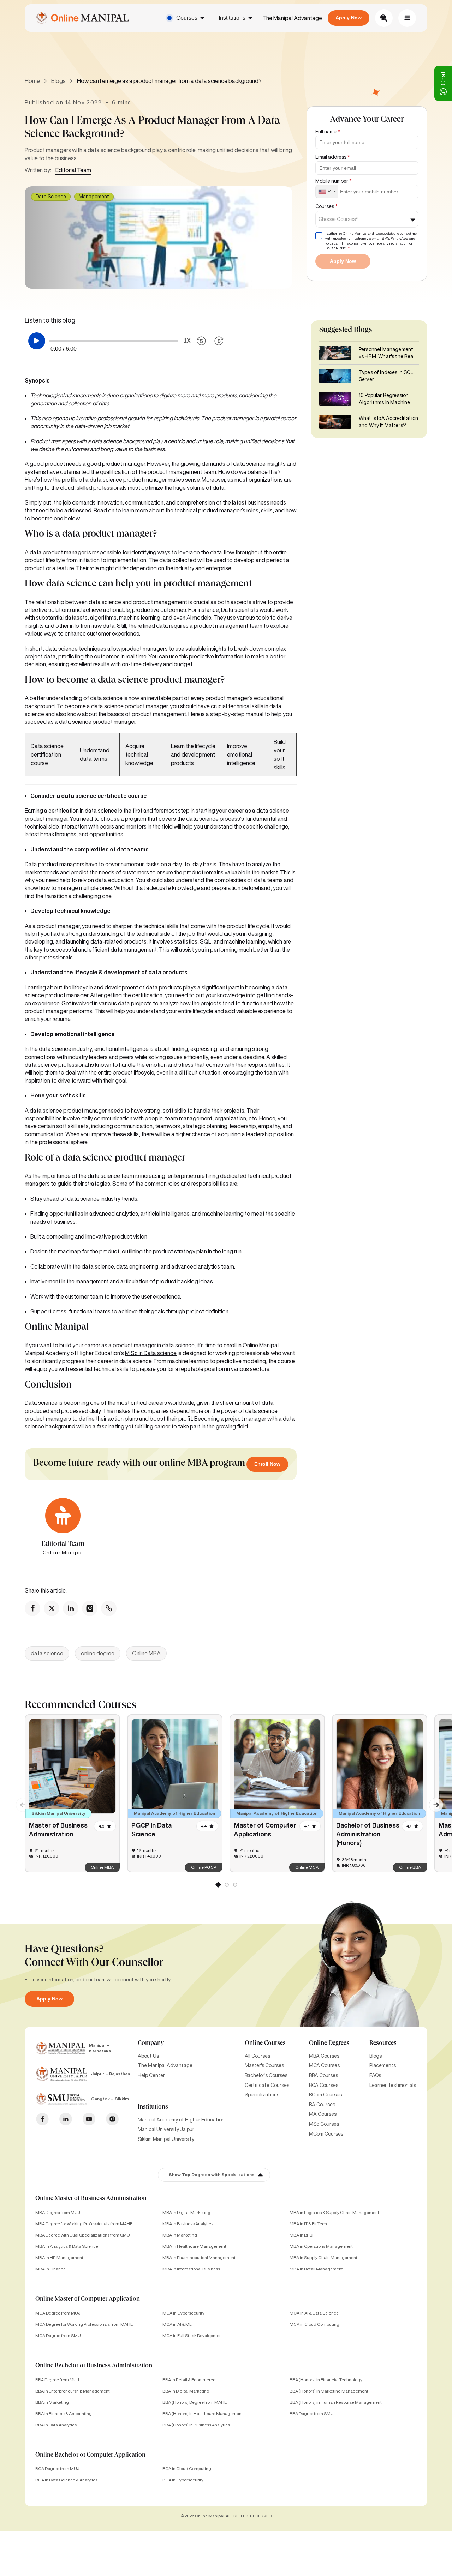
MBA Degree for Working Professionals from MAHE (84, 2224)
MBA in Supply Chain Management (323, 2258)
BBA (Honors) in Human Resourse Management (336, 2402)
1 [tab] (218, 1886)
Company (151, 2044)
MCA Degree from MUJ (58, 2313)
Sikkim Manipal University (166, 2139)
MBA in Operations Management (321, 2246)
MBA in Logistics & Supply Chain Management (334, 2212)
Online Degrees (329, 2044)
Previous (19, 1801)
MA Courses (323, 2114)
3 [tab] (235, 1886)
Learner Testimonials (393, 2085)
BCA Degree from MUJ (57, 2469)
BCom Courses (325, 2095)
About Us (148, 2056)
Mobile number (334, 181)
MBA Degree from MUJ (58, 2212)
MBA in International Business (191, 2269)
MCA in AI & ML (177, 2324)
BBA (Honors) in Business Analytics (196, 2425)
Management (94, 197)
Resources (383, 2044)
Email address (333, 157)
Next (433, 1801)
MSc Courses (324, 2124)
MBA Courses (324, 2056)
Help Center (151, 2075)
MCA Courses (324, 2065)
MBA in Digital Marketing (186, 2212)
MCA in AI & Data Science (314, 2313)
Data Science (51, 197)
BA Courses (322, 2105)
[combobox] (327, 192)
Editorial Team (73, 170)
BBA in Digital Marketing (186, 2391)
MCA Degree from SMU (58, 2336)
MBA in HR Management (59, 2258)
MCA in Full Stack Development (193, 2336)
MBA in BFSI (301, 2235)
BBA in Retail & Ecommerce (189, 2380)
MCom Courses (326, 2134)
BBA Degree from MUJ (57, 2380)
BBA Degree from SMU (312, 2414)
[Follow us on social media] (32, 1608)
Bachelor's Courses (266, 2075)
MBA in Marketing (180, 2235)
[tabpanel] (72, 1793)
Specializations (262, 2095)
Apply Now (349, 18)
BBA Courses (323, 2075)
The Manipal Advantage (292, 18)
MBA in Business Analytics (188, 2224)
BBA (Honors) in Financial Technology (326, 2380)
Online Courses (265, 2044)
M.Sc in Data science (151, 1353)
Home (32, 81)
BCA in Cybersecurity (183, 2480)
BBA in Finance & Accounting (64, 2414)
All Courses (257, 2056)
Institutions (232, 18)
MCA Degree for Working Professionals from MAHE (84, 2324)
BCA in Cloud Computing (187, 2469)
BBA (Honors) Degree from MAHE (195, 2402)
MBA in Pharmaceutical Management (199, 2258)
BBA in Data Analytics (56, 2425)
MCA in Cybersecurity (183, 2313)
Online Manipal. (261, 1345)
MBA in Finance (50, 2269)
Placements (383, 2065)
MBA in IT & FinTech (308, 2224)
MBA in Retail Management (316, 2269)
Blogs (58, 81)
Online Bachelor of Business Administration (94, 2366)
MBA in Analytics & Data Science (67, 2246)
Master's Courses (264, 2065)
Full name (328, 132)
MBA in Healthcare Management (194, 2246)
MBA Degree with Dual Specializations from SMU (83, 2235)
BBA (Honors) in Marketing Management (329, 2391)
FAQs (375, 2075)
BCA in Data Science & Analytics (66, 2480)
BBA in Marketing (52, 2402)
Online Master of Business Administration (91, 2199)
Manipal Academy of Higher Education (181, 2120)
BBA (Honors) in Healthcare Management (203, 2414)
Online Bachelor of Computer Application (90, 2455)
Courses (187, 18)
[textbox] (340, 219)
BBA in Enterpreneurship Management (73, 2391)
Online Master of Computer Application (88, 2299)
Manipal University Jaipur (166, 2129)
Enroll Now (267, 1464)
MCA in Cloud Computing (314, 2324)
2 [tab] (226, 1886)
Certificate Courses (267, 2085)
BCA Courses (324, 2085)
